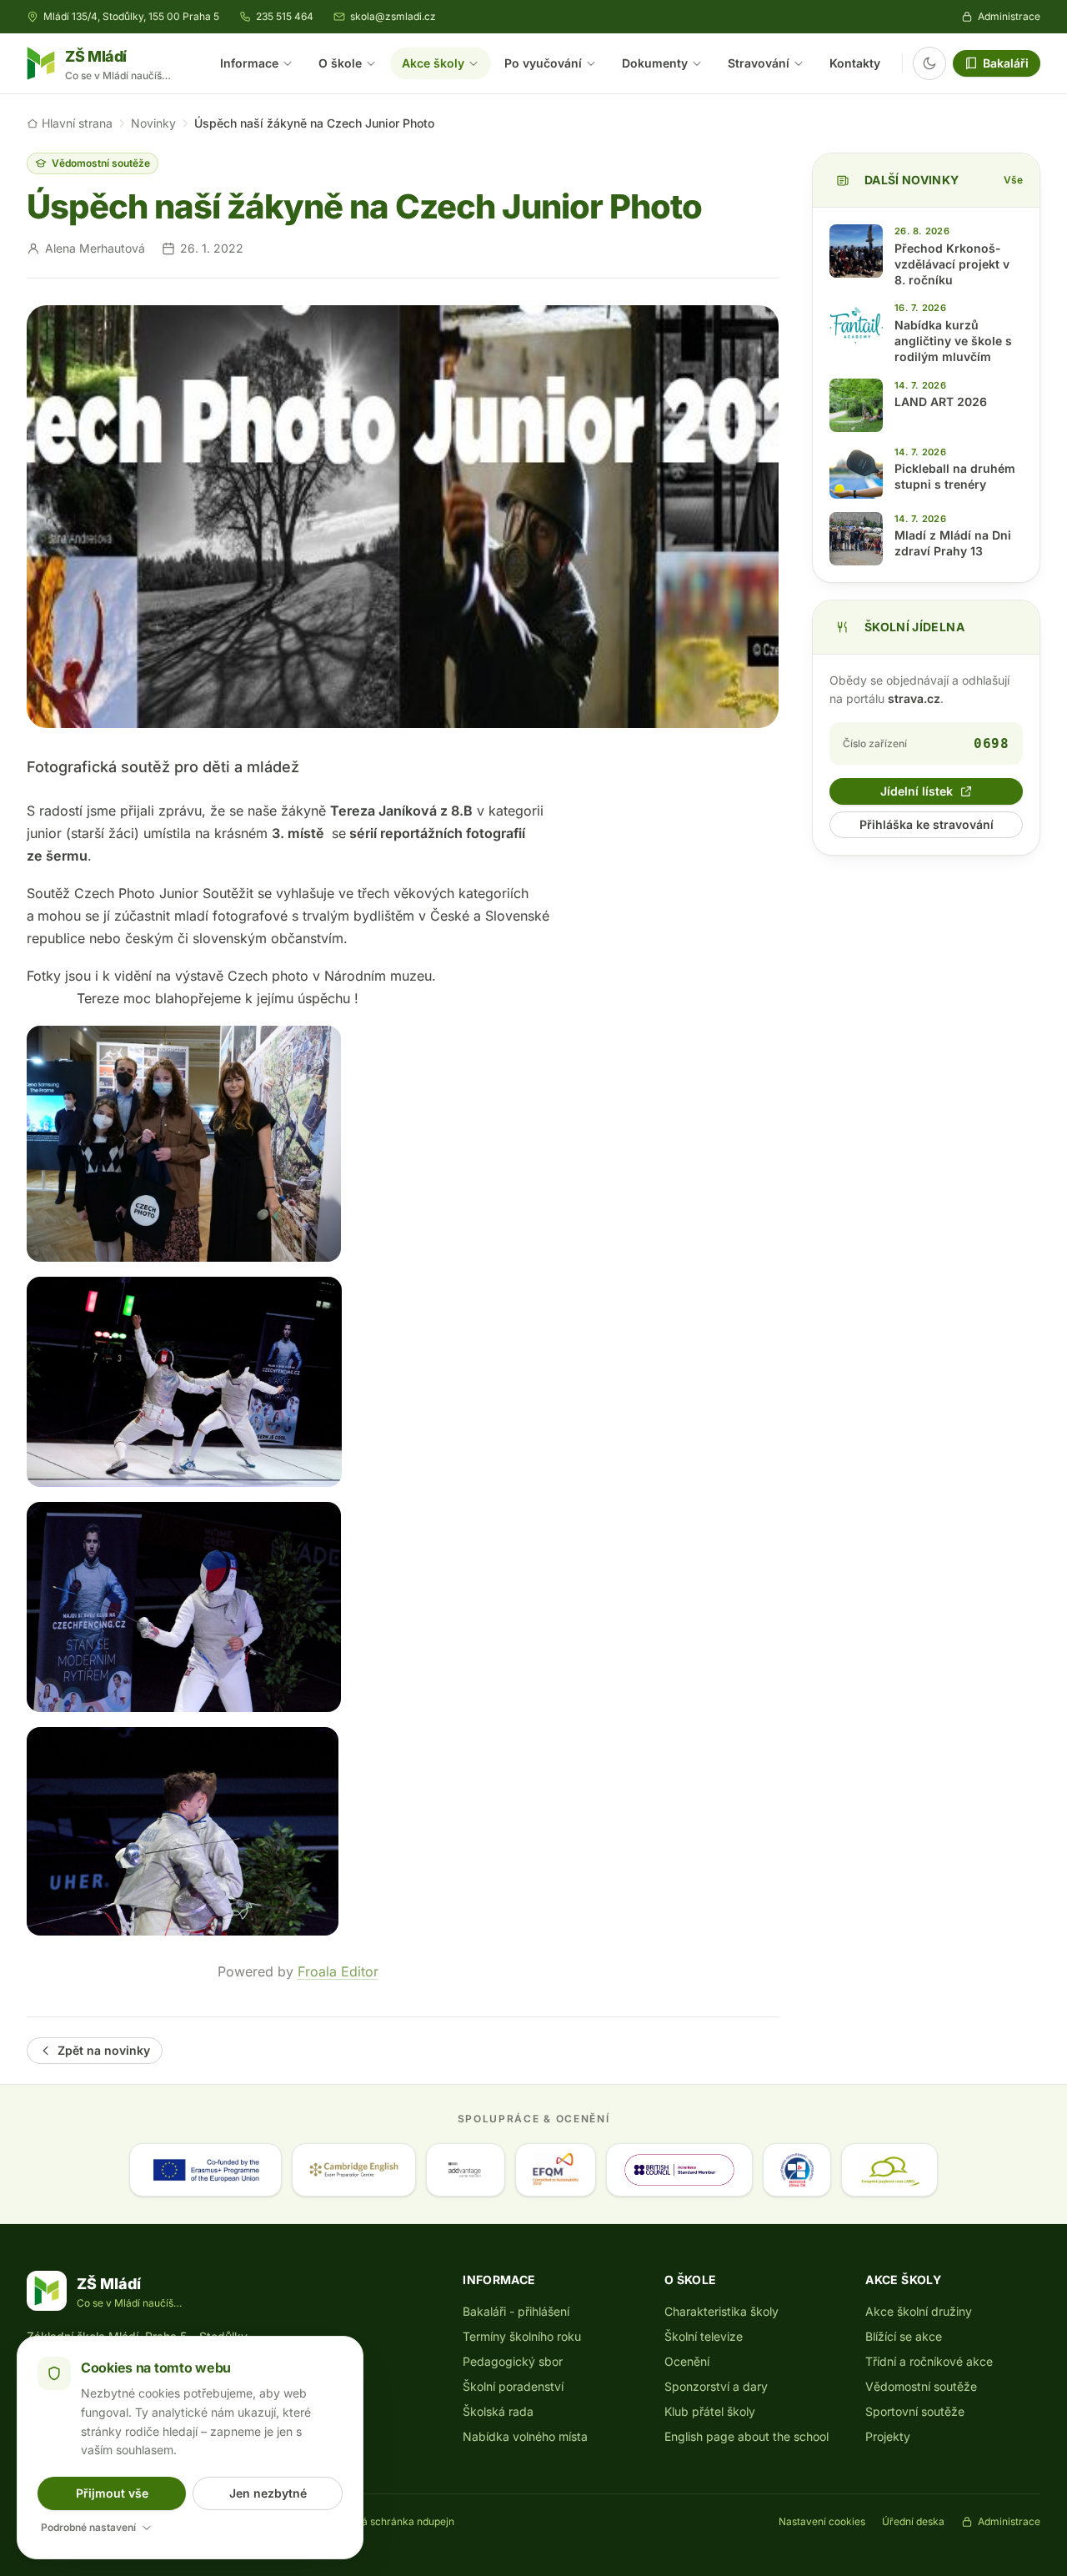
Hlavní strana (77, 123)
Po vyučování (543, 63)
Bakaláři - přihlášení (516, 2311)
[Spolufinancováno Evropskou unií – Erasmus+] (205, 2170)
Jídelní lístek (917, 791)
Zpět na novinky (104, 2050)
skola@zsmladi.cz (393, 16)
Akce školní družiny (919, 2311)
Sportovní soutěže (915, 2411)
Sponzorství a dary (716, 2386)
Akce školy (433, 63)
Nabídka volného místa (525, 2436)
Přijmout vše (112, 2493)
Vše (1013, 180)
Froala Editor (338, 1971)
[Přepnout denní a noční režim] (929, 63)
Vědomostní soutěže (101, 163)
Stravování (759, 63)
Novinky (153, 123)
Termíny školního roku (522, 2336)
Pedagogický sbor (513, 2361)
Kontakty (855, 63)
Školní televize (704, 2336)
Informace (249, 63)
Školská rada (498, 2411)
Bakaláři (1006, 63)
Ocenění (687, 2361)
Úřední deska (913, 2521)
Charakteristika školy (721, 2311)
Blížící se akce (904, 2336)
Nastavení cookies (822, 2521)
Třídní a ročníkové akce (929, 2361)
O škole (340, 63)
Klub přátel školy (710, 2411)
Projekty (888, 2436)
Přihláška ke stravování (927, 824)
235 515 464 (285, 16)
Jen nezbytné (268, 2493)
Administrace (1009, 16)
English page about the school (746, 2436)
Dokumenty (655, 63)
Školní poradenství (513, 2386)
